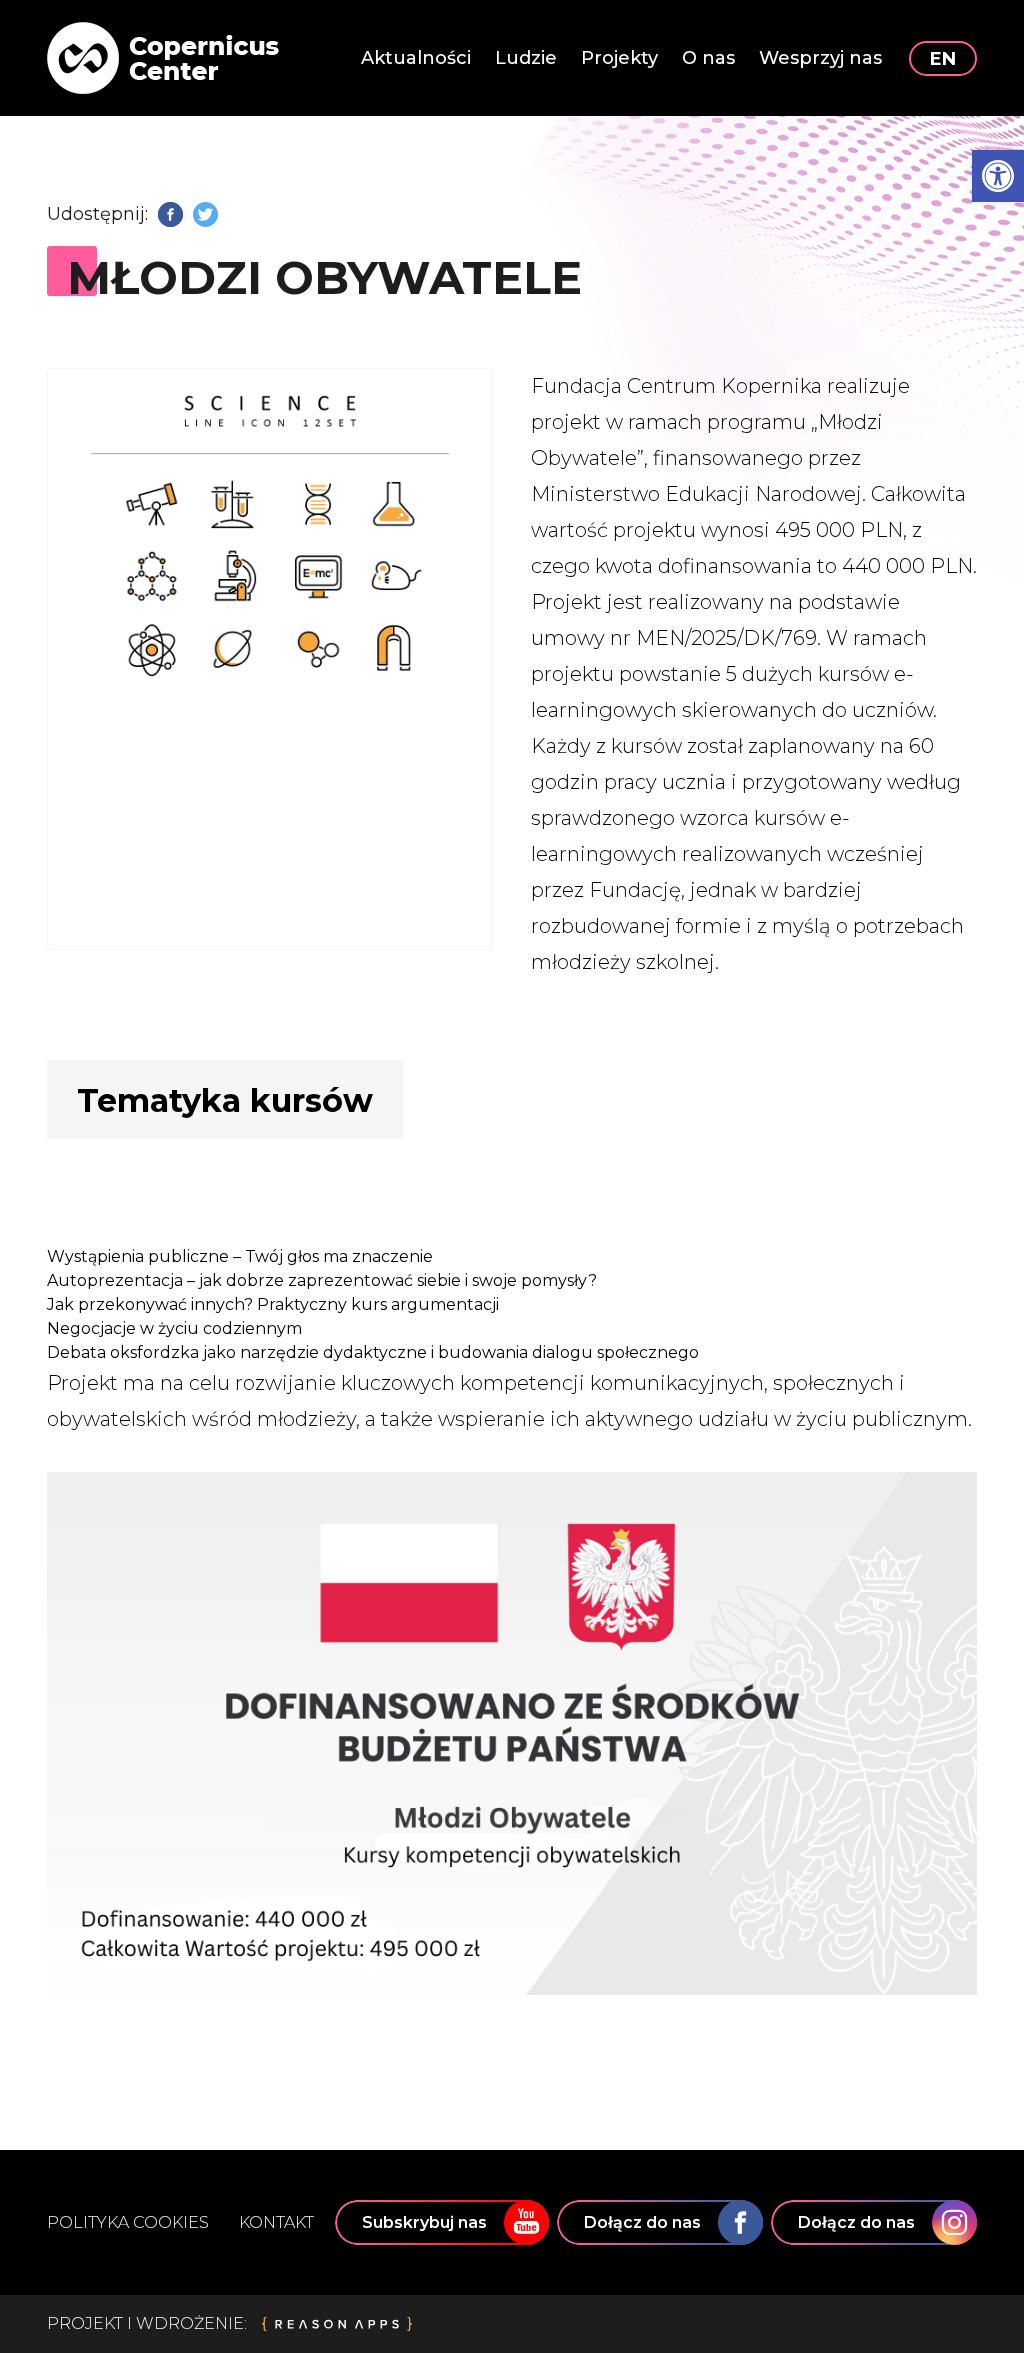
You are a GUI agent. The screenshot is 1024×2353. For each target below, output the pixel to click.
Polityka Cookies (128, 2222)
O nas (708, 58)
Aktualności (416, 58)
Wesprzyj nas (820, 58)
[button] (998, 176)
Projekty (619, 58)
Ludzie (526, 58)
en (943, 59)
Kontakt (276, 2222)
